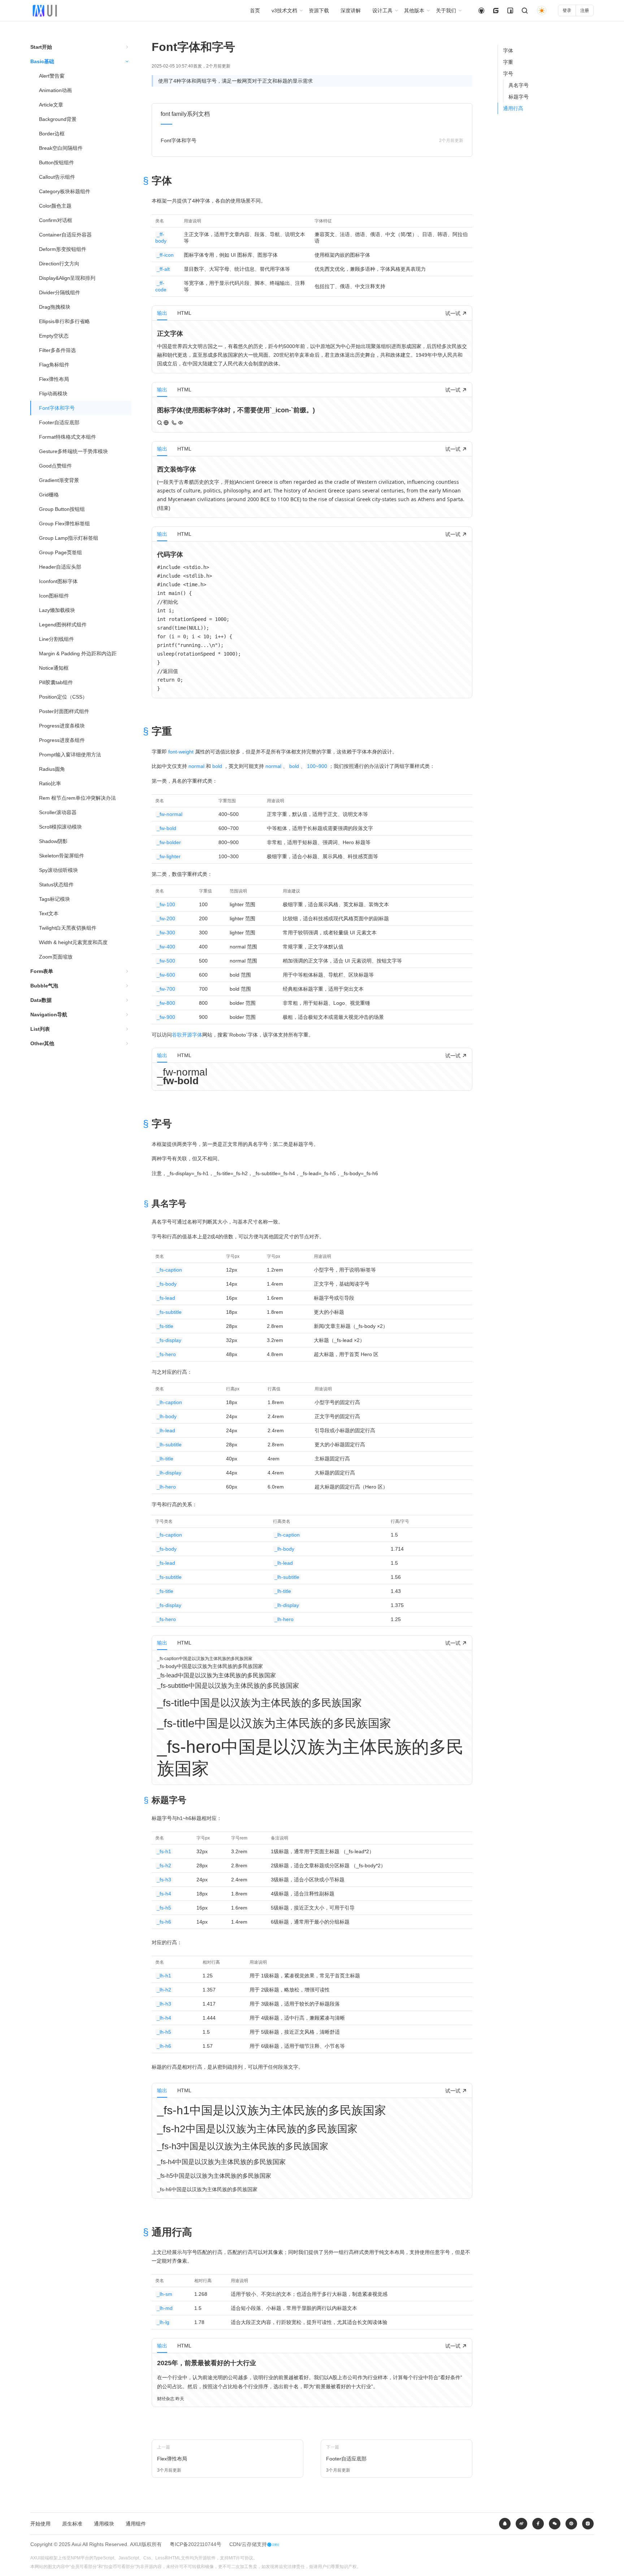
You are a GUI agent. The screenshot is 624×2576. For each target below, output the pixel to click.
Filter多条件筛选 (57, 350)
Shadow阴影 (53, 841)
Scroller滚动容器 (58, 812)
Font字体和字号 (57, 408)
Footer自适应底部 (59, 422)
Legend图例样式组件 (63, 625)
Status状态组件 (56, 885)
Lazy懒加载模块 (57, 610)
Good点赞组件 (55, 466)
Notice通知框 (54, 668)
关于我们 (446, 10)
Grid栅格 (49, 495)
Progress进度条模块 (62, 726)
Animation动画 (55, 90)
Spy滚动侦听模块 (58, 870)
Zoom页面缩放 (56, 957)
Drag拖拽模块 (55, 307)
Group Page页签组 (60, 552)
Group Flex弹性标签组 (64, 524)
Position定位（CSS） (63, 697)
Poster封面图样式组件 (64, 711)
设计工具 (382, 10)
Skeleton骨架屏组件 (62, 856)
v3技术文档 (284, 10)
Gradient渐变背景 (59, 480)
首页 (255, 10)
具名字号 (519, 85)
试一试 (454, 313)
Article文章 (51, 105)
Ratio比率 (50, 783)
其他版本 (414, 10)
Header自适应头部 (60, 567)
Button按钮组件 (57, 162)
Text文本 (49, 913)
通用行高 (513, 108)
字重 (508, 62)
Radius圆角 (52, 769)
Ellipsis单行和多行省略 (64, 321)
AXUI (136, 2544)
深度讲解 (351, 10)
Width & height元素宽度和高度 (73, 942)
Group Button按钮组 (62, 509)
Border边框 (52, 134)
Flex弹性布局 (54, 379)
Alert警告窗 (52, 76)
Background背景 (58, 119)
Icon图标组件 (54, 596)
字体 (508, 51)
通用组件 (136, 2524)
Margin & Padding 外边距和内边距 (78, 653)
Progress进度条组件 (62, 740)
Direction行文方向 (59, 264)
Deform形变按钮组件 (63, 249)
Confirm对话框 (56, 220)
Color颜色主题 (55, 206)
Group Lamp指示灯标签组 (69, 538)
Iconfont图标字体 (58, 581)
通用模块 (104, 2524)
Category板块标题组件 (65, 191)
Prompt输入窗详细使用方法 (70, 755)
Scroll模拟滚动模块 (60, 827)
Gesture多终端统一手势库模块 (73, 451)
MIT (232, 2558)
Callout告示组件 (57, 177)
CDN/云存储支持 (248, 2544)
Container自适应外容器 (65, 235)
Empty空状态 (54, 336)
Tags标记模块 (55, 899)
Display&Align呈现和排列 (67, 278)
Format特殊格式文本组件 (68, 437)
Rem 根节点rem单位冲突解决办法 (77, 798)
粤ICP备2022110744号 (196, 2544)
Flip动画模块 (53, 394)
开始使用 (40, 2524)
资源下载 (319, 10)
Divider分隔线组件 (60, 292)
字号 (508, 74)
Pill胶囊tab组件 (56, 682)
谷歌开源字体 (187, 1035)
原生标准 (72, 2524)
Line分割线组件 (57, 639)
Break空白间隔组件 (61, 148)
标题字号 (519, 97)
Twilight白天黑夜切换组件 (68, 928)
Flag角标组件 (54, 365)
